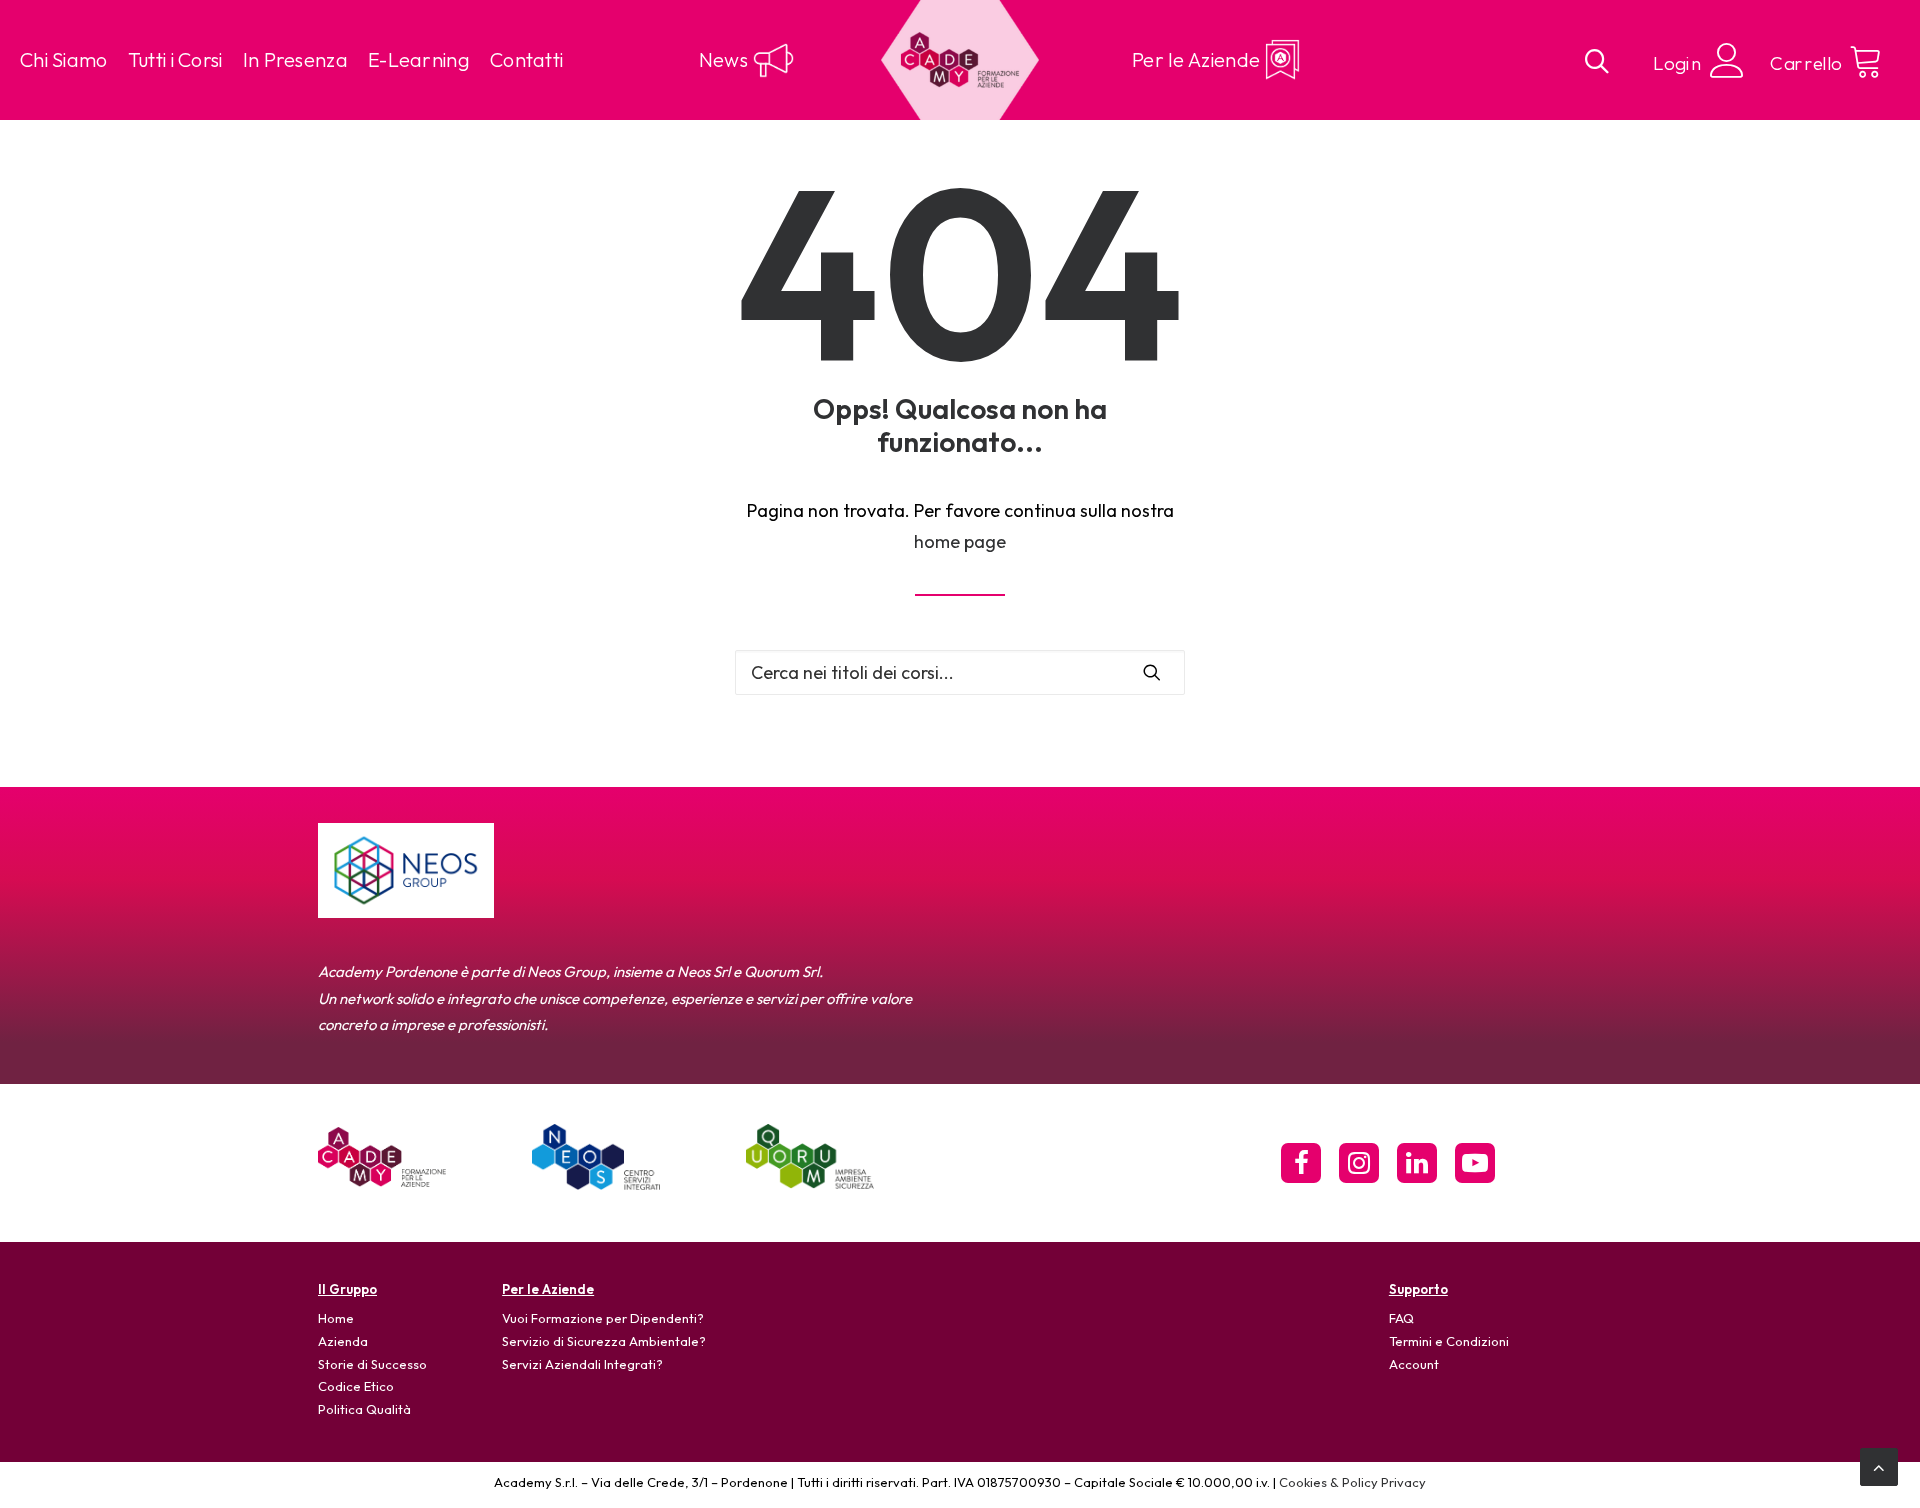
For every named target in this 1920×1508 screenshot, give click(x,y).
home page (960, 541)
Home (336, 1318)
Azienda (343, 1341)
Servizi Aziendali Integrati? (582, 1364)
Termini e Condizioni (1449, 1341)
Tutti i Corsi (175, 59)
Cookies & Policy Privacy (1352, 1482)
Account (1414, 1364)
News (723, 59)
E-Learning (419, 59)
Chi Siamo (64, 59)
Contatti (526, 59)
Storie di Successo (372, 1364)
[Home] (382, 1157)
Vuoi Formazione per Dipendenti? (603, 1318)
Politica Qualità (364, 1409)
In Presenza (295, 59)
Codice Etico (356, 1386)
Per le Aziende (1196, 59)
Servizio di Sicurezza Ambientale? (604, 1341)
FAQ (1401, 1318)
